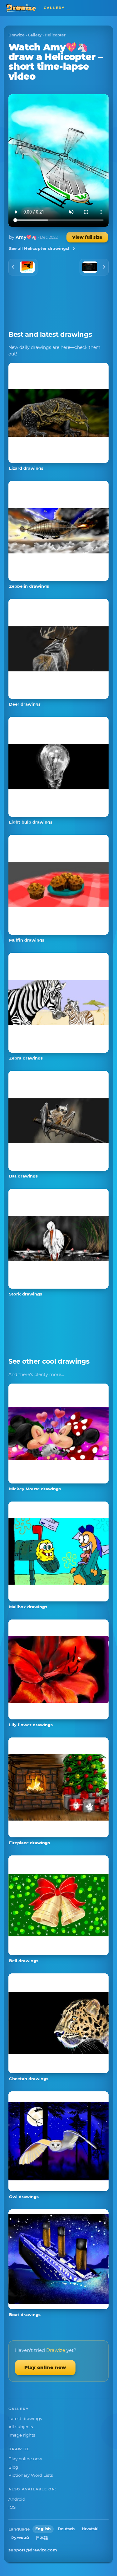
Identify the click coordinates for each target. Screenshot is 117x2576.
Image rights (22, 2435)
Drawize (17, 35)
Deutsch (66, 2529)
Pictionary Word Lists (31, 2475)
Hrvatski (90, 2529)
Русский (20, 2538)
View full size (87, 237)
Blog (13, 2467)
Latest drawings (25, 2419)
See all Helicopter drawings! (39, 248)
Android (17, 2499)
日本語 (42, 2538)
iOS (12, 2507)
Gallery (35, 35)
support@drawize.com (33, 2550)
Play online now (45, 2367)
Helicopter (55, 35)
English (43, 2529)
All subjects (21, 2427)
